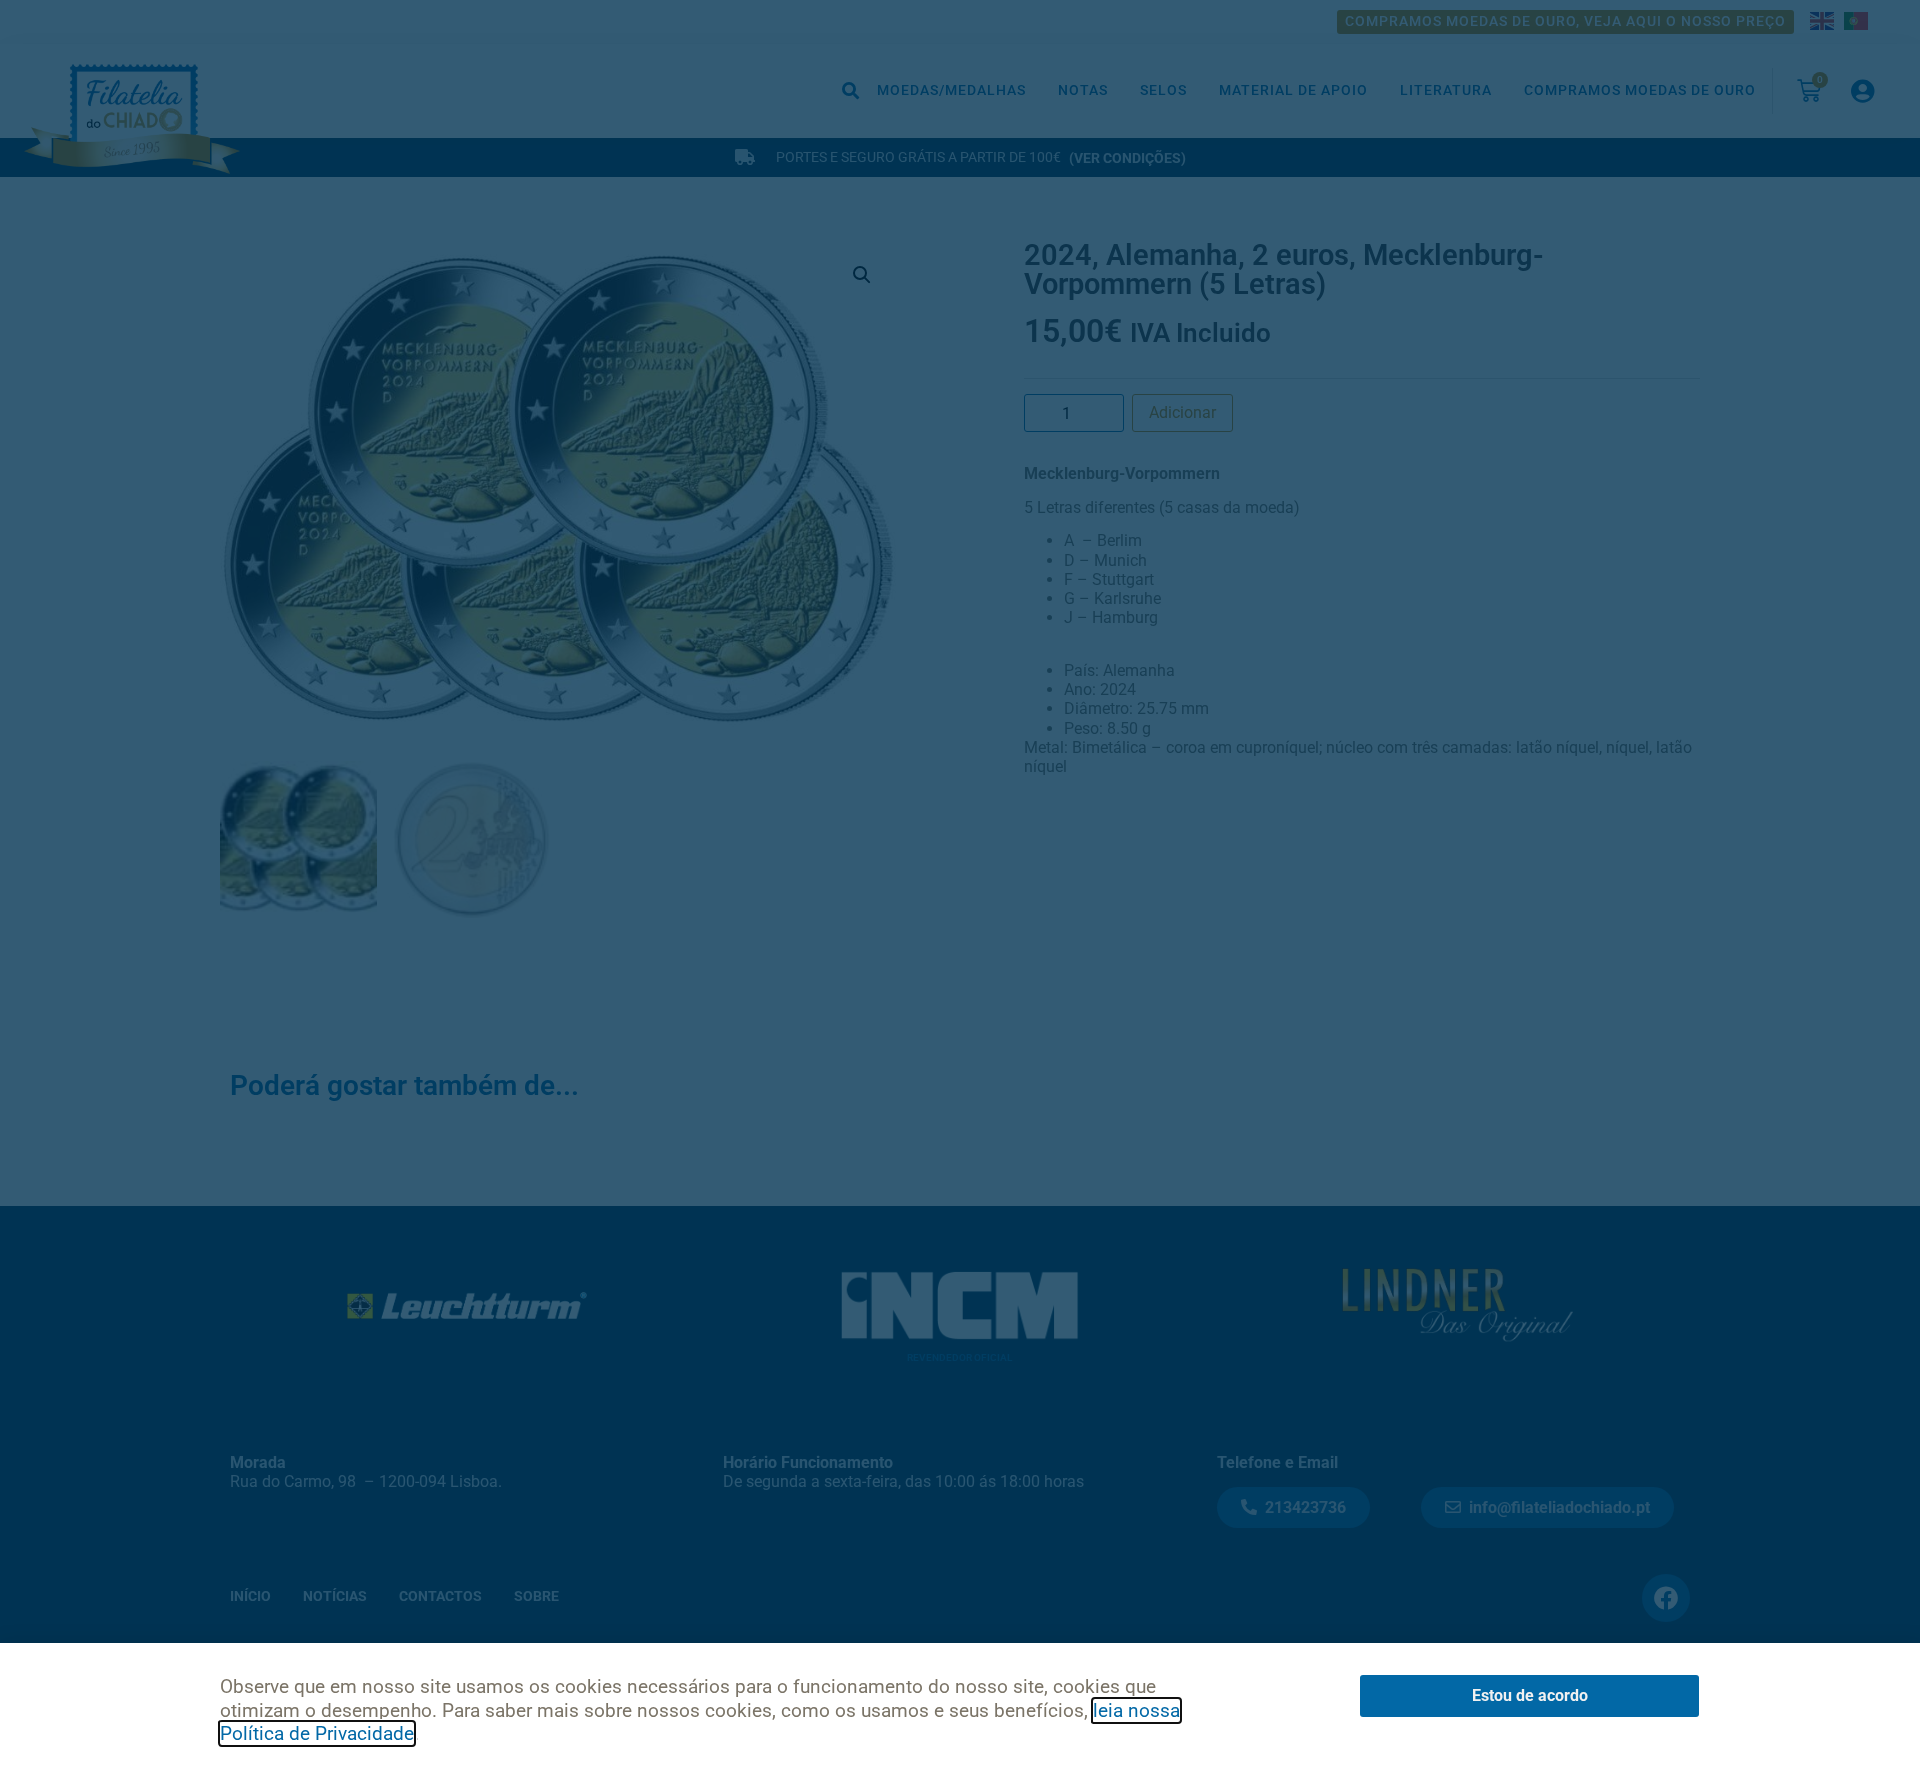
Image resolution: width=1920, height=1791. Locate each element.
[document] (960, 895)
